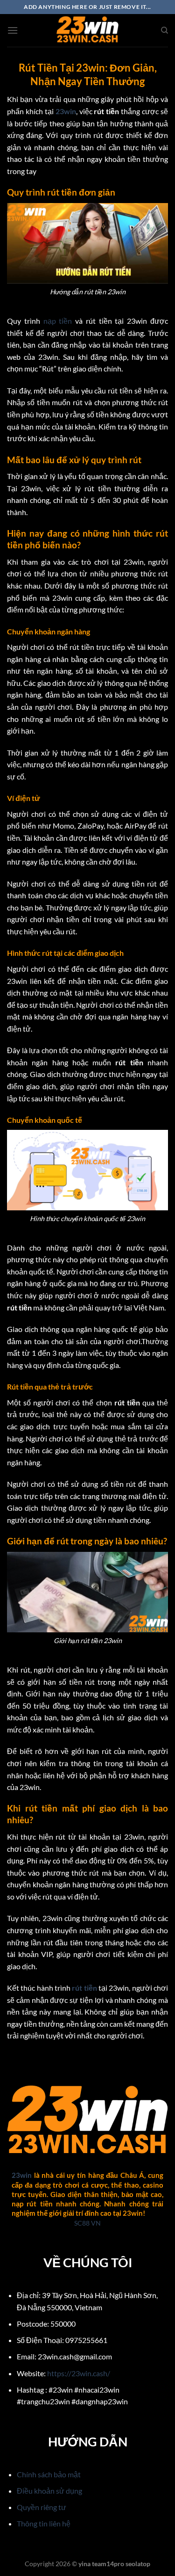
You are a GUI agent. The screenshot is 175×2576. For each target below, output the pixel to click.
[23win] (88, 30)
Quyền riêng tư (42, 2507)
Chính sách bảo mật (49, 2474)
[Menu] (13, 30)
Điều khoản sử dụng (49, 2491)
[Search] (164, 30)
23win (66, 111)
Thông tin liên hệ (44, 2523)
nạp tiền (58, 321)
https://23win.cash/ (79, 2373)
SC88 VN (87, 2223)
